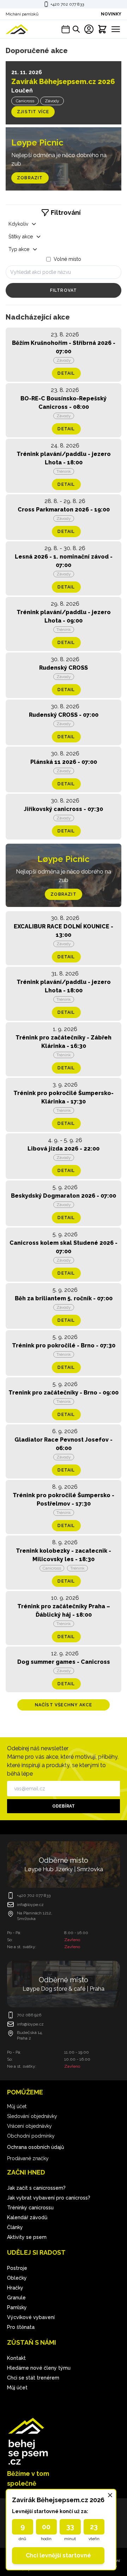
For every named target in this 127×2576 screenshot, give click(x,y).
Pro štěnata (21, 2327)
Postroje (17, 2268)
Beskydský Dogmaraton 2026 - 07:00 (64, 1196)
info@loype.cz (30, 1905)
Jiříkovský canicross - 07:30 (64, 809)
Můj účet (17, 2106)
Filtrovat (64, 290)
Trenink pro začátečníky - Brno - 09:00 (64, 1393)
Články (15, 2227)
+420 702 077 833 (67, 4)
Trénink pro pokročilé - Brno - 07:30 (64, 1345)
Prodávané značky (28, 2158)
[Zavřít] (110, 2495)
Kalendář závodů (27, 2217)
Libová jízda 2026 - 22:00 (64, 1149)
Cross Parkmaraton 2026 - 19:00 (64, 510)
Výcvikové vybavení (31, 2317)
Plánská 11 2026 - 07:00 (64, 762)
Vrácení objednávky (29, 2126)
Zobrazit (30, 178)
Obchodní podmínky (31, 2136)
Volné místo (67, 259)
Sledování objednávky (32, 2116)
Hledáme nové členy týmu (39, 2368)
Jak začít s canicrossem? (36, 2188)
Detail (66, 373)
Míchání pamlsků (22, 14)
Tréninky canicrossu (30, 2208)
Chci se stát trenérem (33, 2378)
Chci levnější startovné (58, 2555)
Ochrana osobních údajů (35, 2147)
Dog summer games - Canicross (64, 1662)
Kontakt (16, 2358)
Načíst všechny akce (64, 1705)
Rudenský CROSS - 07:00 (64, 715)
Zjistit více (33, 112)
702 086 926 (29, 2015)
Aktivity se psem (27, 2237)
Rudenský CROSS (64, 668)
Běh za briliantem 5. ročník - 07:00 (64, 1298)
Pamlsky (17, 2307)
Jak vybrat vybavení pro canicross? (49, 2198)
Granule (16, 2298)
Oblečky (17, 2278)
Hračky (15, 2288)
